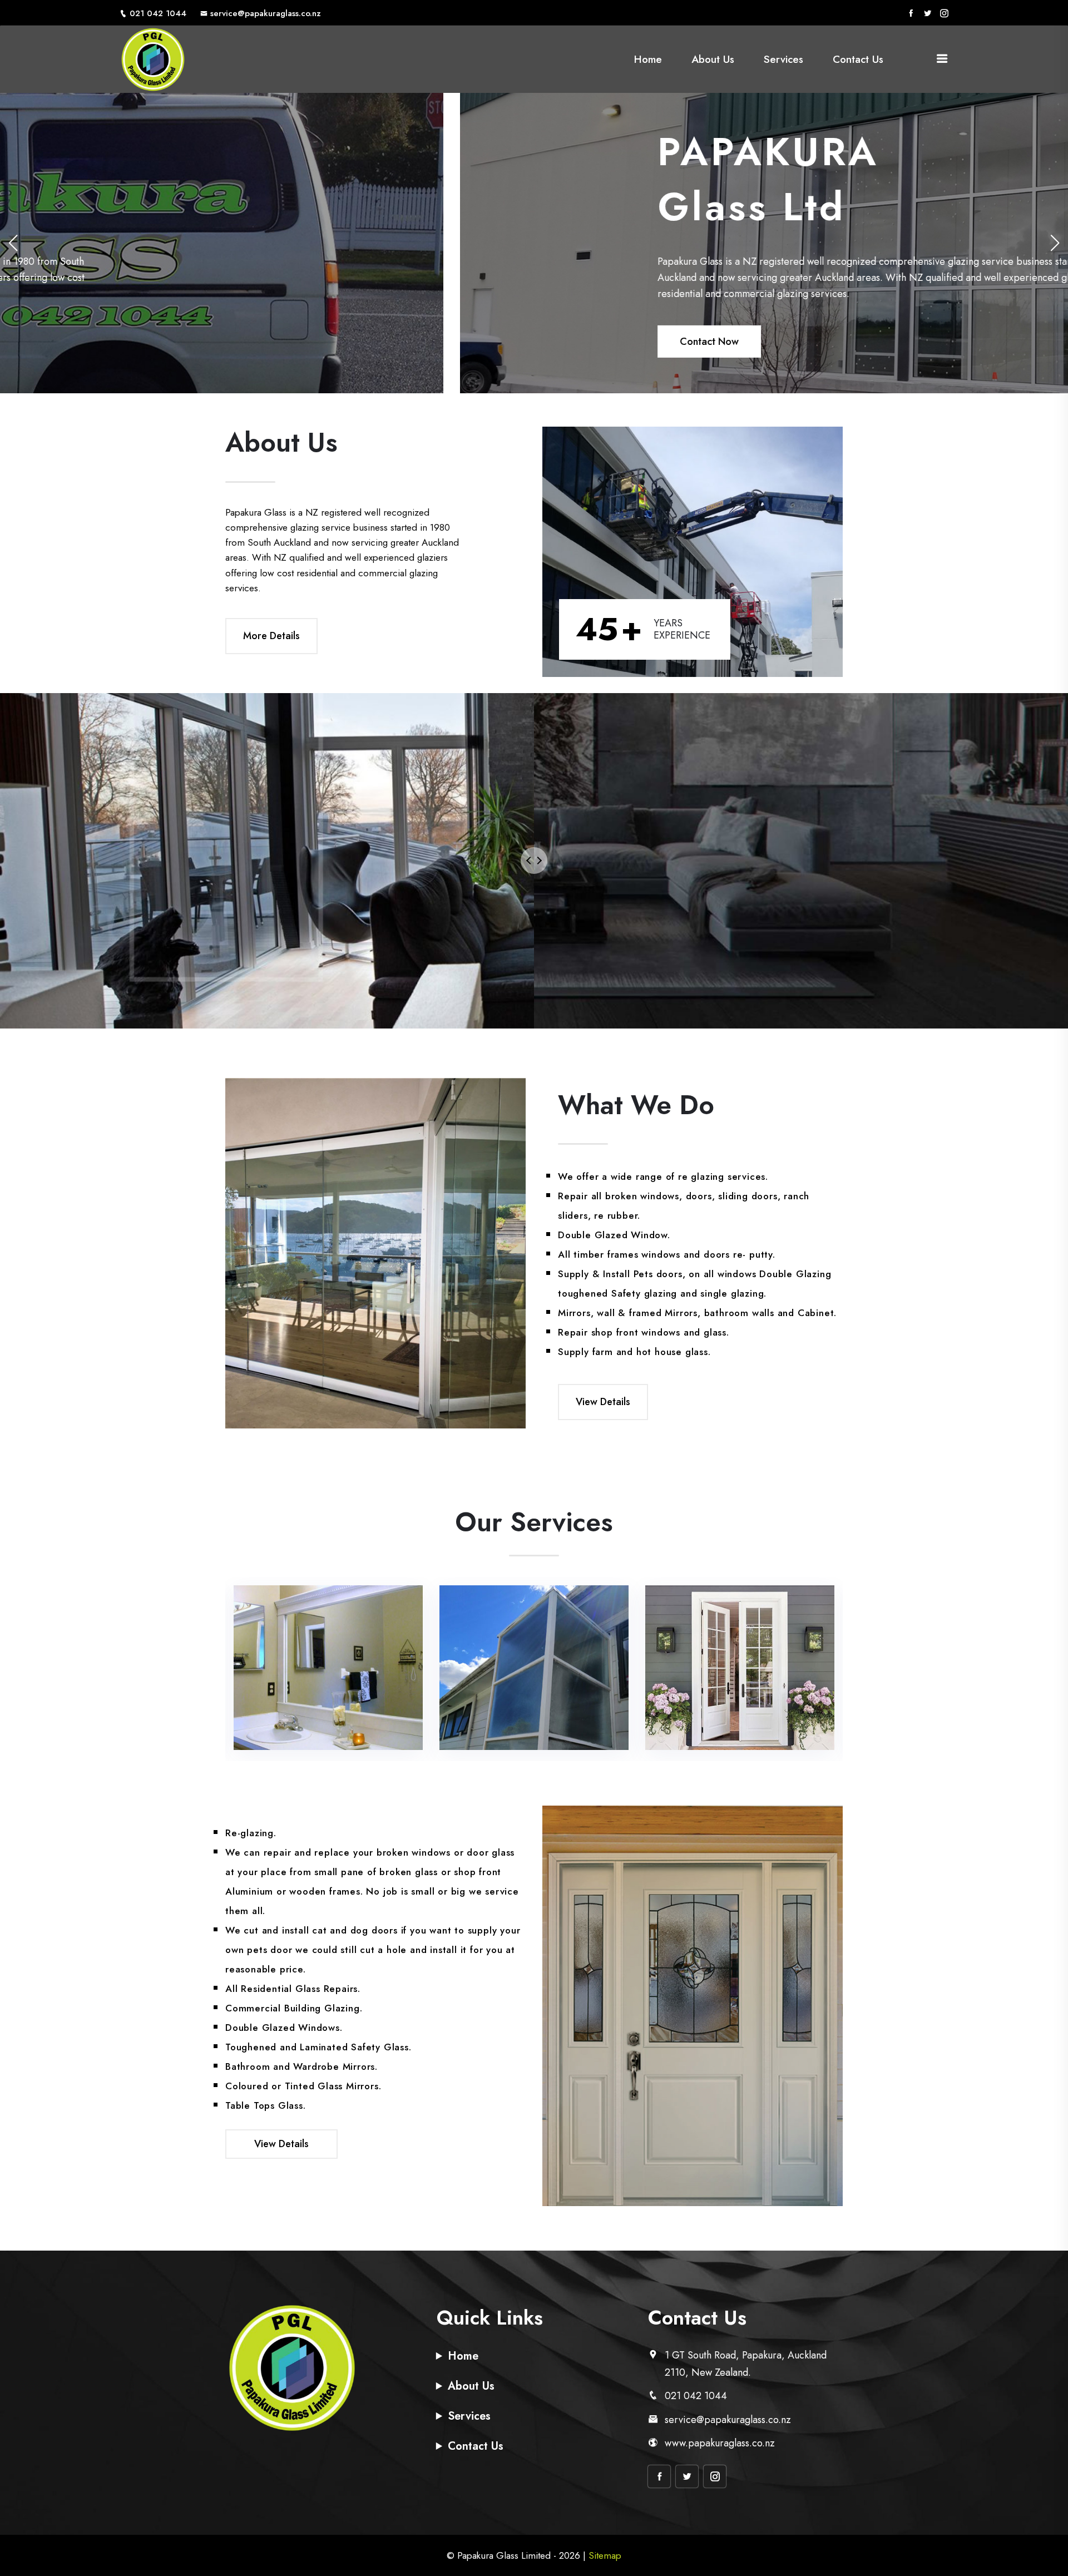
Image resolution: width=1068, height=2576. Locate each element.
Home (648, 59)
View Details (603, 1402)
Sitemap (605, 2555)
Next (864, 1669)
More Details (271, 636)
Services (783, 59)
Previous (204, 1669)
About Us (713, 59)
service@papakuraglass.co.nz (266, 13)
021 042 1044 (158, 13)
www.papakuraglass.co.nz (720, 2443)
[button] (1055, 243)
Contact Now (249, 341)
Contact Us (858, 59)
